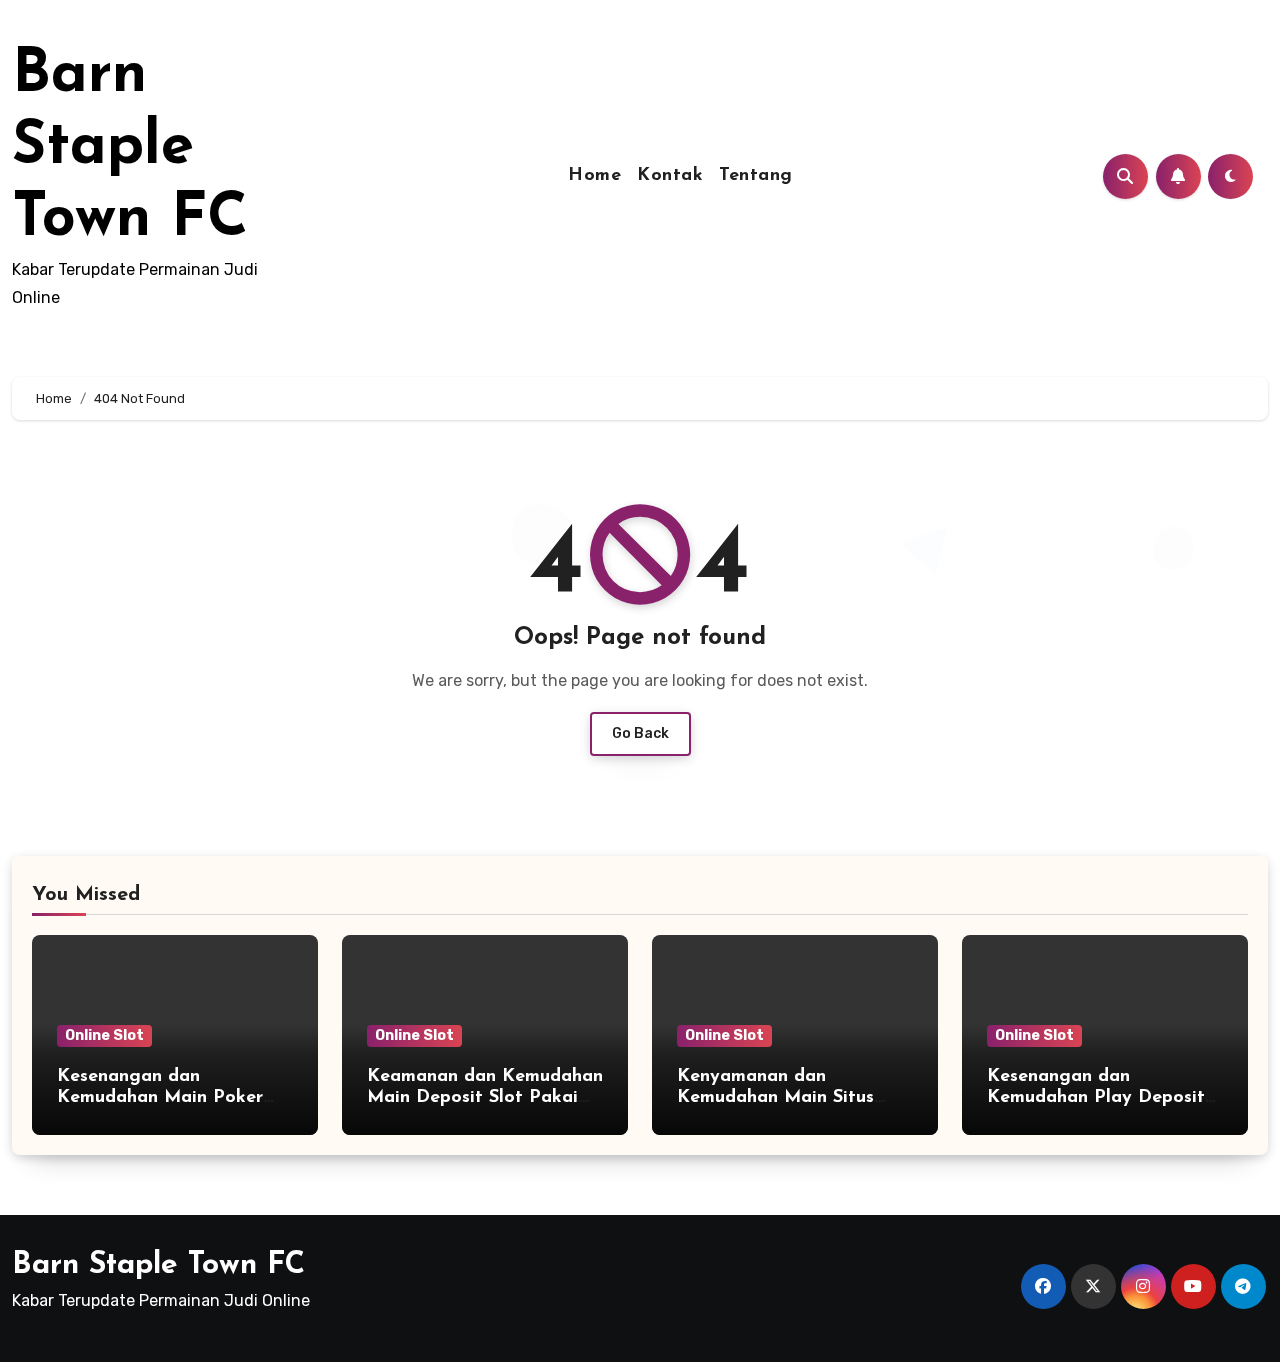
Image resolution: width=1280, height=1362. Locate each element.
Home (594, 176)
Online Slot (104, 1035)
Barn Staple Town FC (130, 148)
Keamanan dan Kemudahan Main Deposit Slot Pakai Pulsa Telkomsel (485, 1098)
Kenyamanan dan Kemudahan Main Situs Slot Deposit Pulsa (775, 1098)
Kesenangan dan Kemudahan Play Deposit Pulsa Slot (1096, 1098)
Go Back (640, 733)
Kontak (670, 176)
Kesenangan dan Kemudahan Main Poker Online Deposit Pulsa (160, 1098)
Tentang (756, 176)
